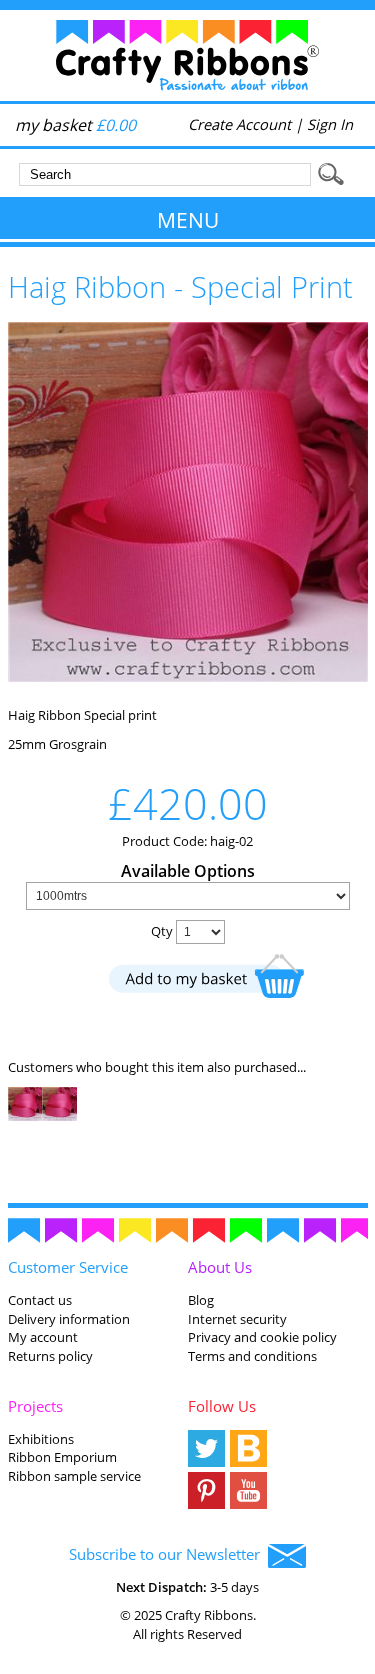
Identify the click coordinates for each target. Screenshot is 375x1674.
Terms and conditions (252, 1356)
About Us (220, 1267)
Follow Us (222, 1406)
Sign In (330, 124)
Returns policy (50, 1356)
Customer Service (68, 1267)
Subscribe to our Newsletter (168, 1554)
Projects (35, 1406)
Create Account (239, 124)
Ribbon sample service (74, 1476)
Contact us (40, 1300)
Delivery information (69, 1319)
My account (43, 1337)
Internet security (237, 1319)
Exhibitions (41, 1439)
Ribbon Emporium (62, 1457)
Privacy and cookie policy (262, 1337)
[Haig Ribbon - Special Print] (188, 677)
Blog (201, 1300)
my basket (75, 125)
